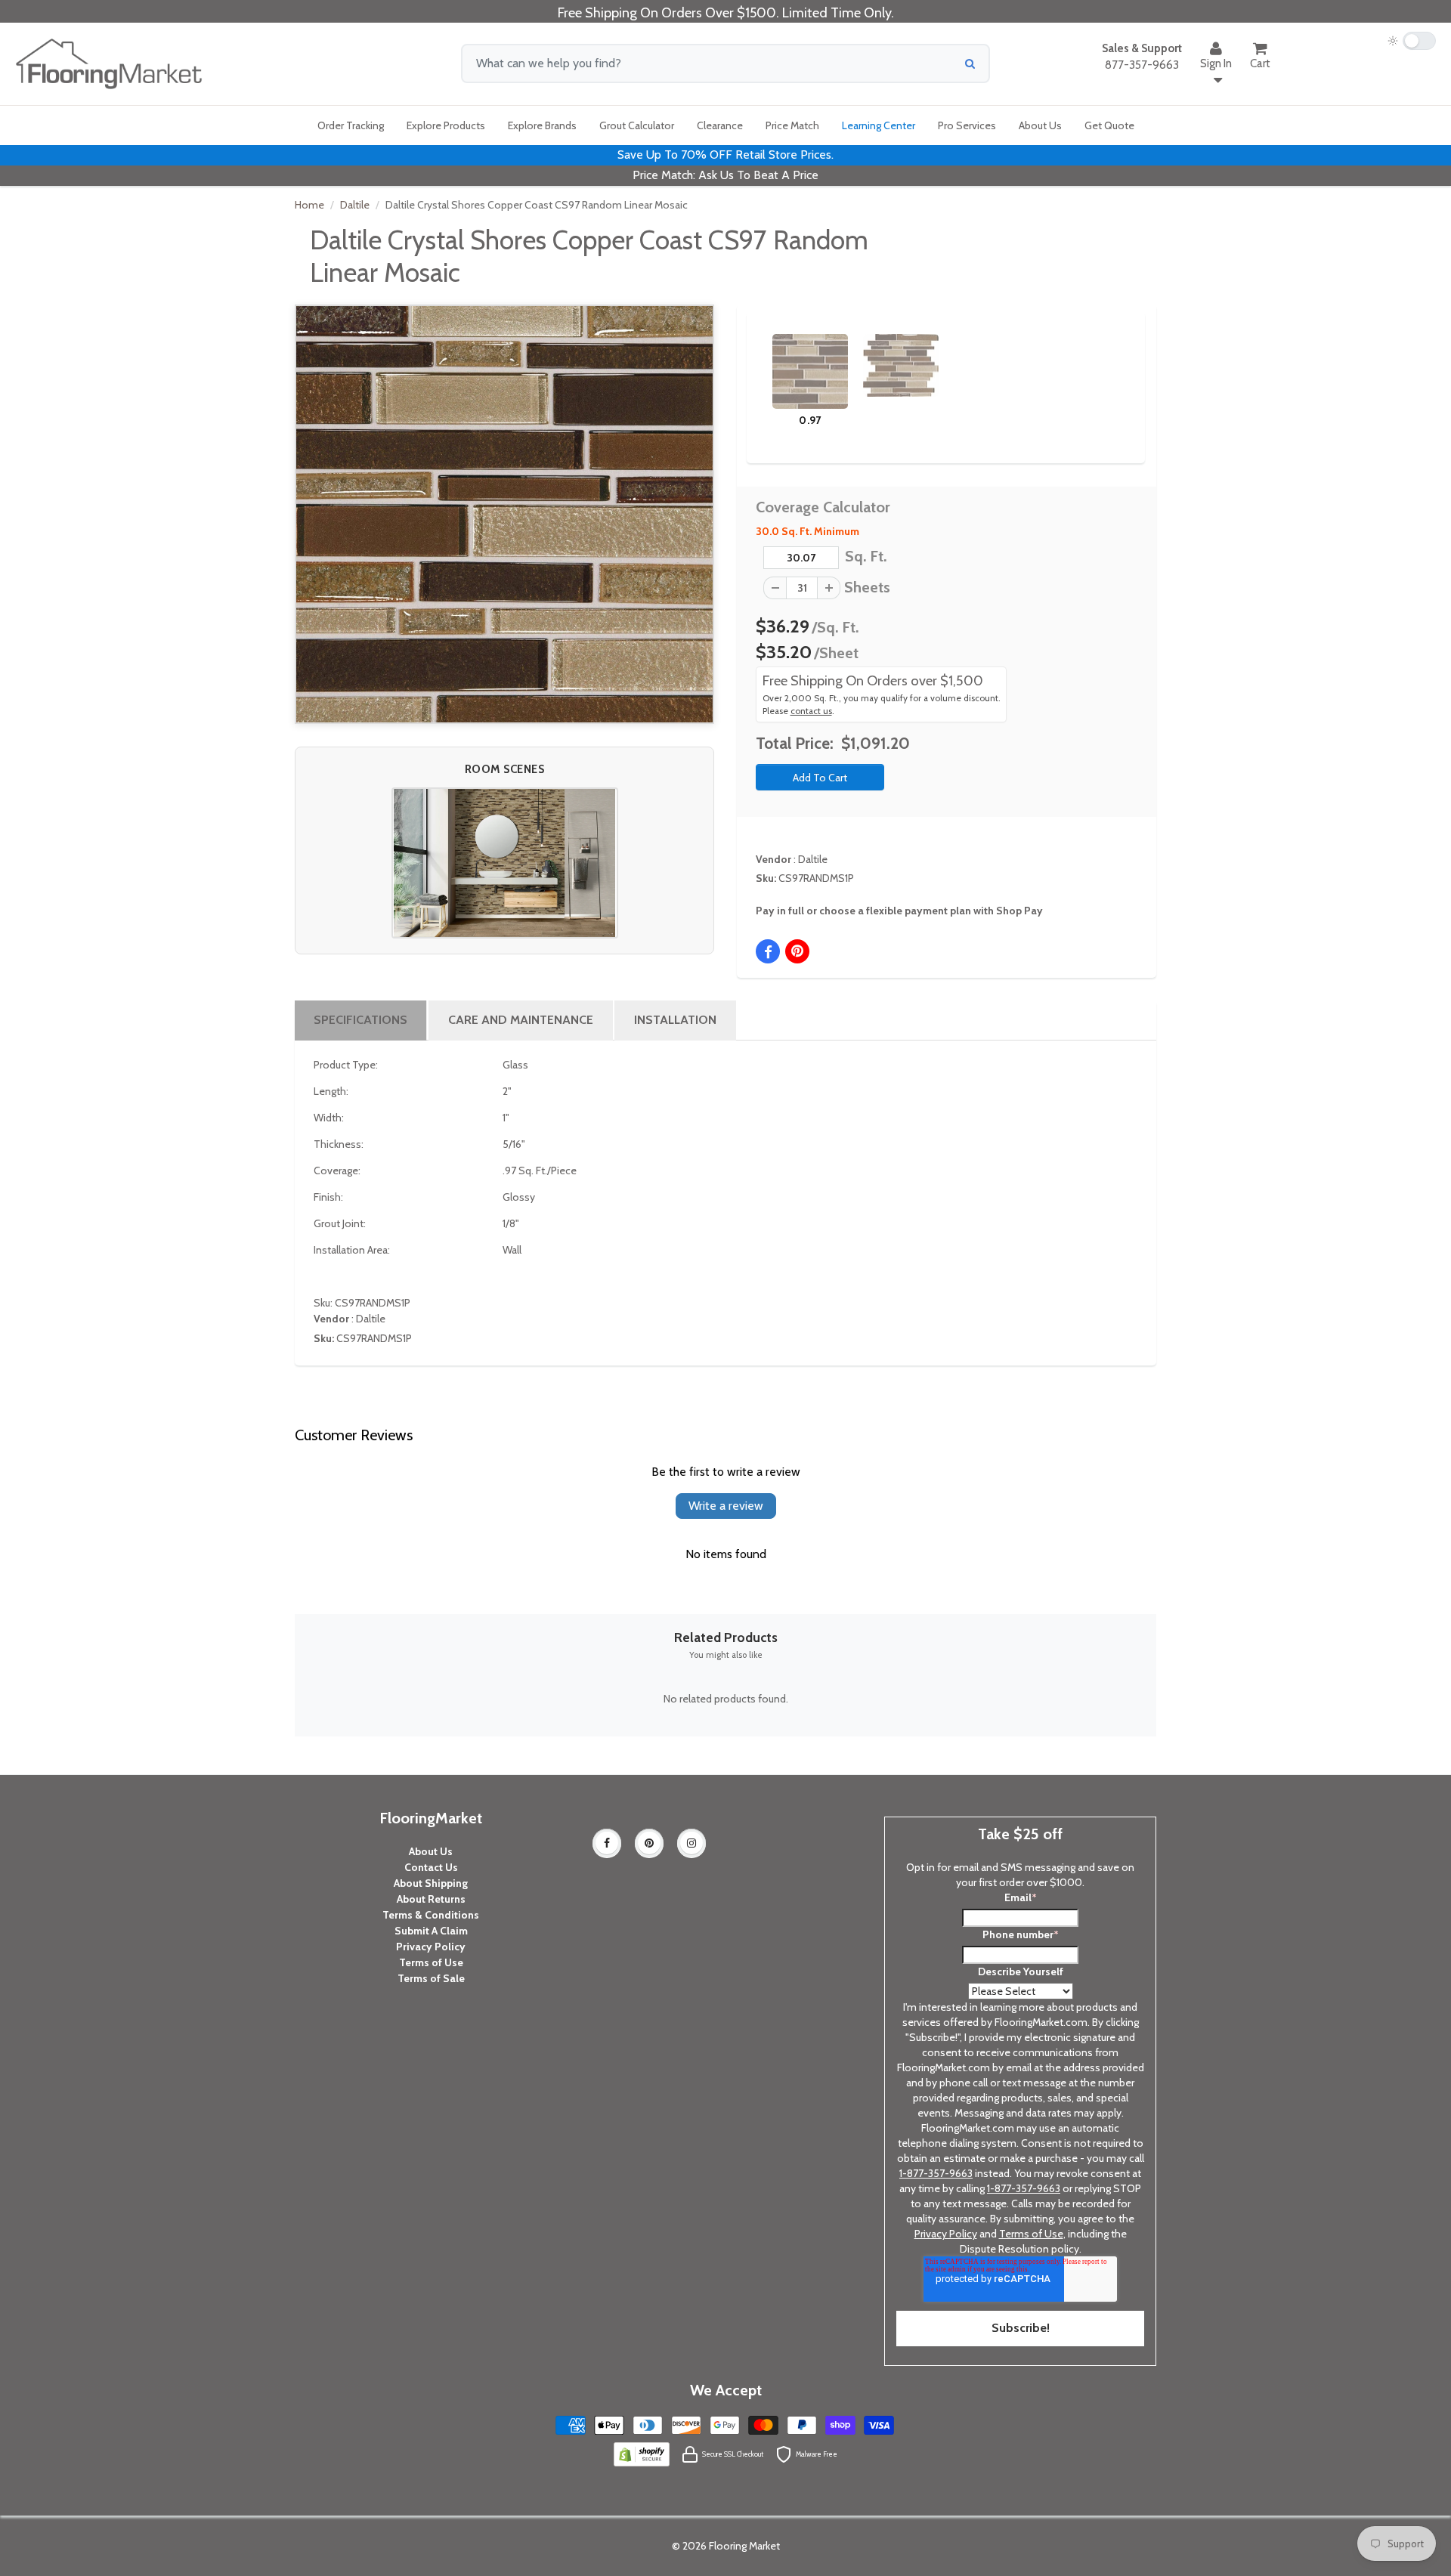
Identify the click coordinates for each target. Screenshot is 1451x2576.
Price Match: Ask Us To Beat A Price (725, 175)
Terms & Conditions (431, 1915)
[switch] (1412, 41)
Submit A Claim (431, 1931)
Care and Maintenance (521, 1020)
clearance (720, 125)
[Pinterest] (649, 1843)
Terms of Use (431, 1962)
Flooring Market (744, 2546)
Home (309, 205)
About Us (431, 1851)
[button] (505, 863)
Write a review (726, 1506)
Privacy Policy (431, 1947)
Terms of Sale (431, 1978)
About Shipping (431, 1883)
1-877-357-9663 (936, 2173)
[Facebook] (607, 1843)
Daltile (355, 205)
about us (1040, 125)
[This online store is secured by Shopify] (642, 2453)
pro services (967, 125)
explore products (446, 125)
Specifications (360, 1020)
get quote (1109, 125)
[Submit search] (970, 63)
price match (792, 125)
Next (1108, 366)
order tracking (351, 125)
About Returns (431, 1899)
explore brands (542, 125)
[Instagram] (691, 1843)
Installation (675, 1020)
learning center (879, 125)
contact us (811, 711)
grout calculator (637, 125)
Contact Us (431, 1867)
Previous (750, 366)
